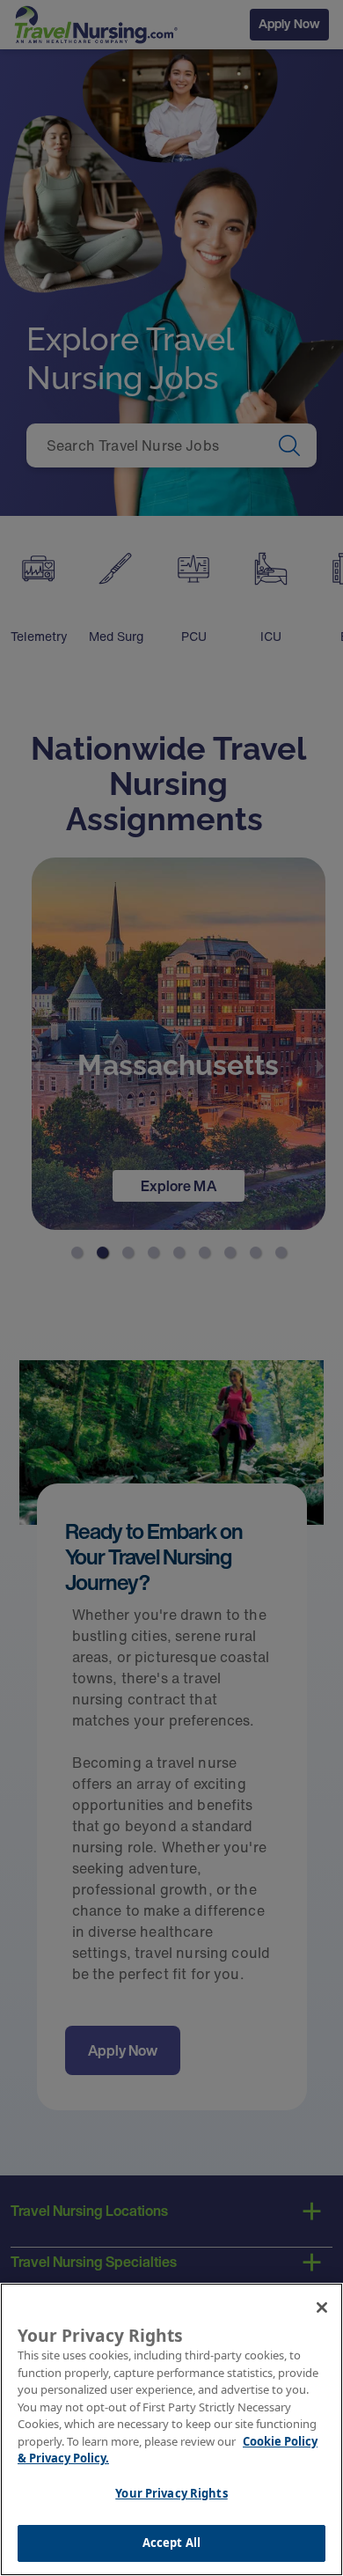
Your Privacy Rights (171, 2493)
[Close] (322, 2307)
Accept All (171, 2543)
